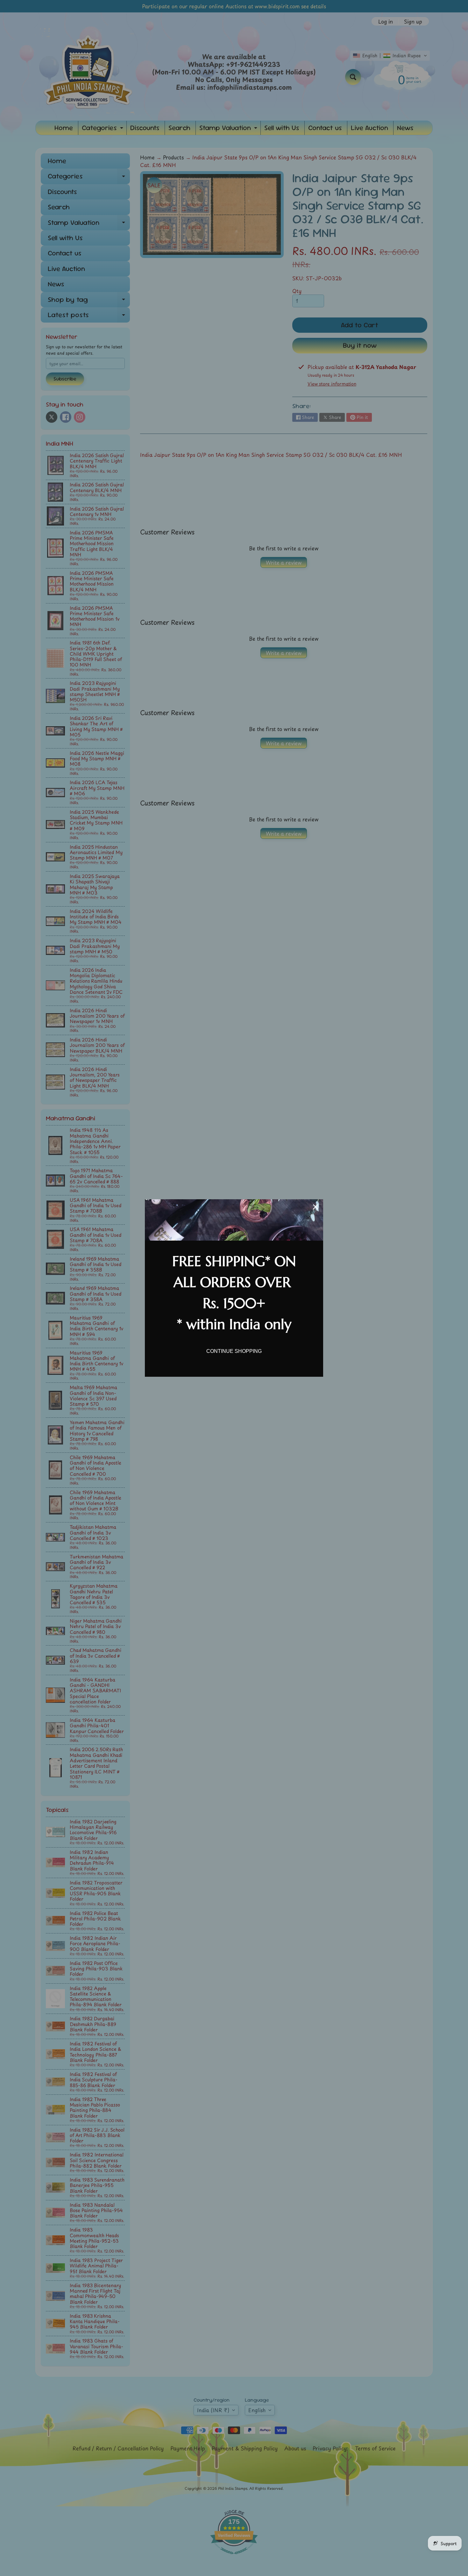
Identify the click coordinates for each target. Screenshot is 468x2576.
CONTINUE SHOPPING (234, 1351)
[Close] (316, 1207)
